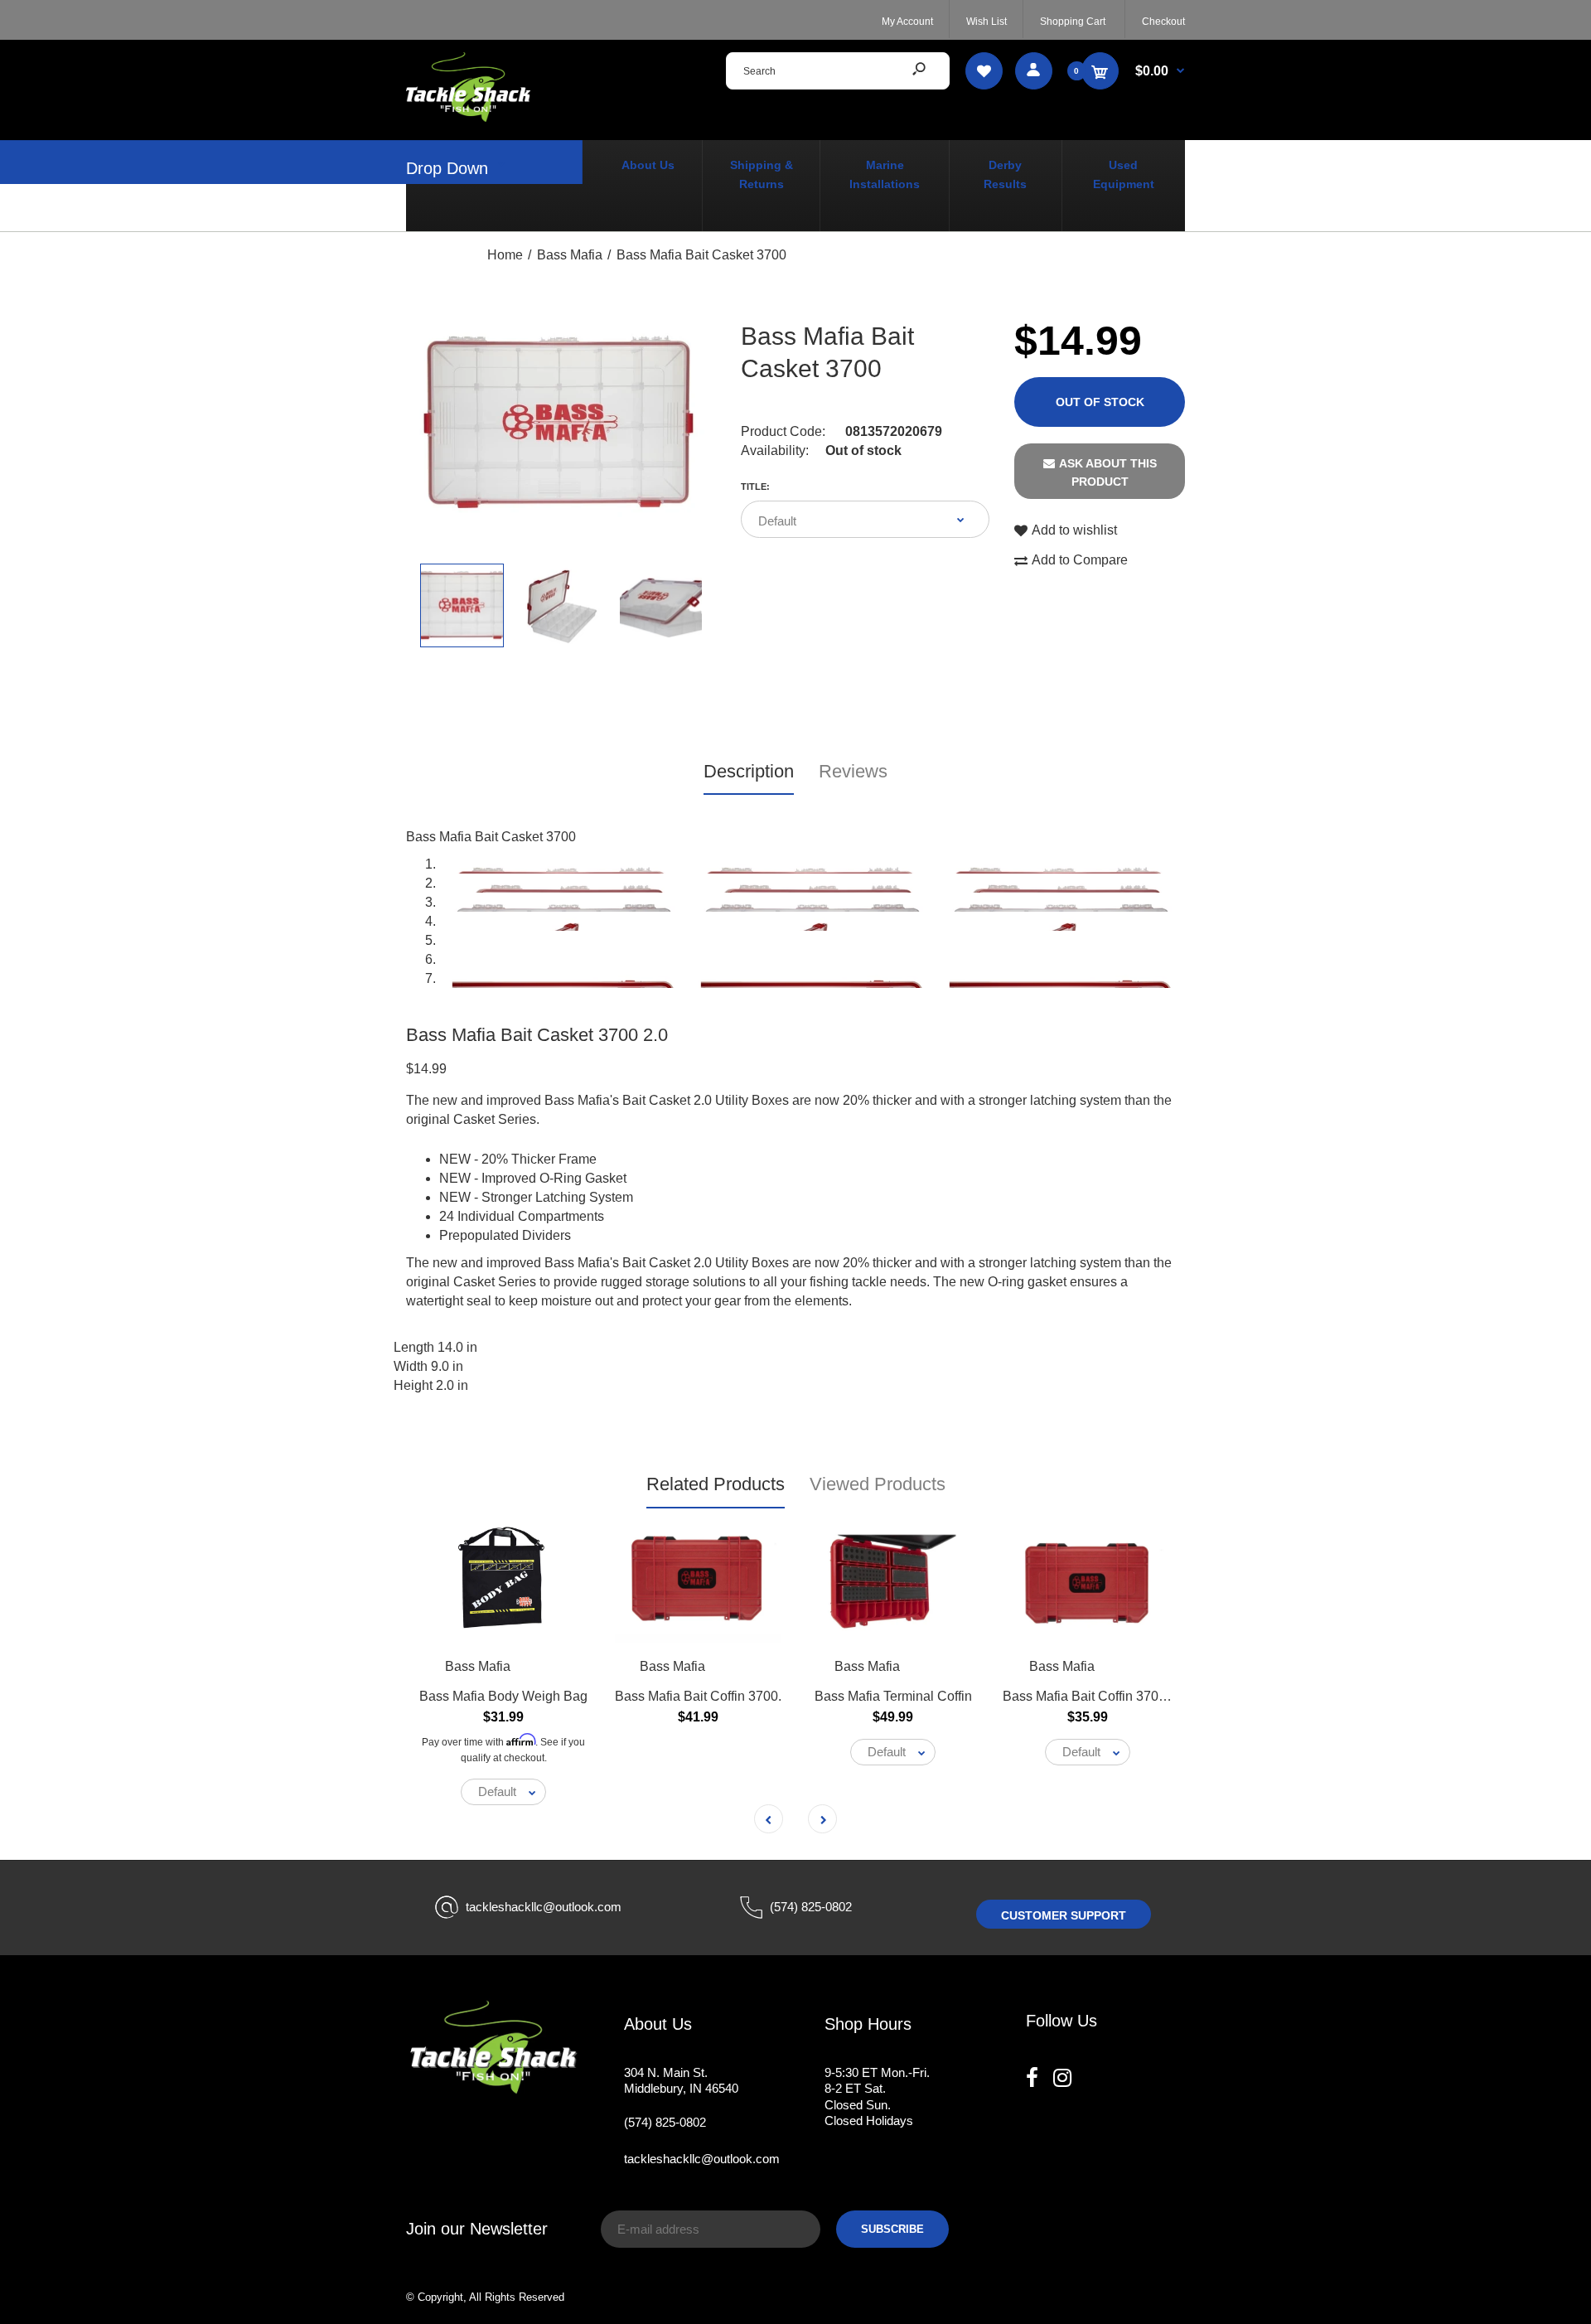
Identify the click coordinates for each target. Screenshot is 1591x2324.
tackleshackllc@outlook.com (544, 1907)
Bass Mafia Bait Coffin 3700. (698, 1696)
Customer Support (1064, 1915)
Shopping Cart (1073, 22)
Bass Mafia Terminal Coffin (893, 1696)
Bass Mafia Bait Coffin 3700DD (1094, 1696)
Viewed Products (878, 1484)
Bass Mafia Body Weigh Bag (503, 1696)
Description (749, 771)
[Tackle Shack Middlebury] (468, 117)
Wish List (987, 22)
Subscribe (892, 2229)
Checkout (1163, 22)
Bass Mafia (478, 1666)
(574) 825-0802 (811, 1907)
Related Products (716, 1484)
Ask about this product (1108, 472)
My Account (907, 22)
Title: (755, 487)
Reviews (853, 771)
